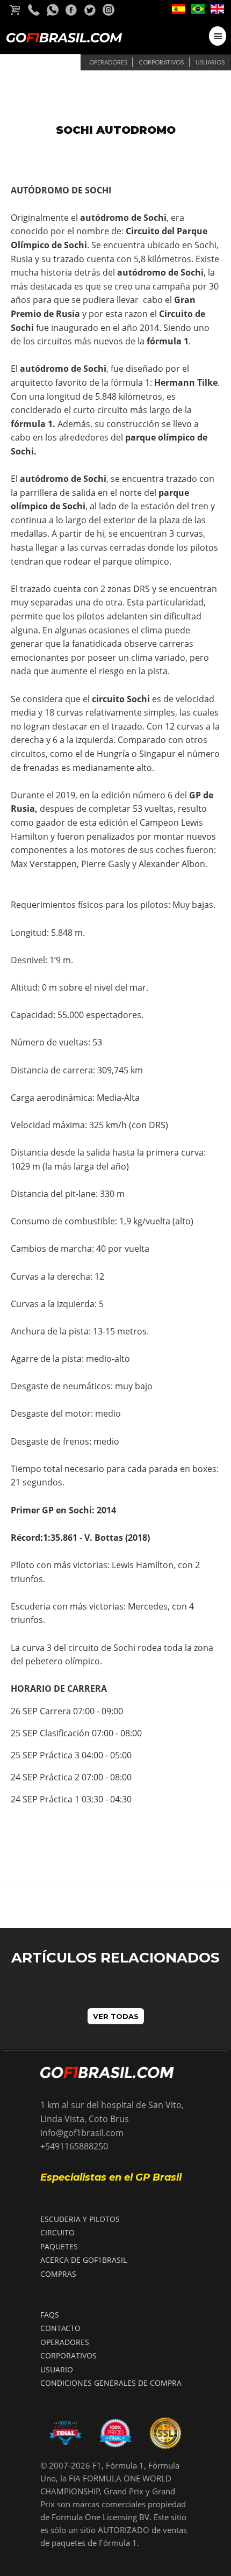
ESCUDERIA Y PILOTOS (80, 2219)
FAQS (50, 2315)
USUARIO (57, 2369)
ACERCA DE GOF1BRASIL (84, 2260)
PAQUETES (59, 2246)
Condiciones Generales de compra (111, 2383)
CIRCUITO (57, 2232)
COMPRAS (58, 2274)
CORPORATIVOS (68, 2355)
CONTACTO (60, 2328)
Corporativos (161, 62)
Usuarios (210, 62)
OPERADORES (65, 2342)
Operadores (108, 62)
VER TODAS (116, 2016)
